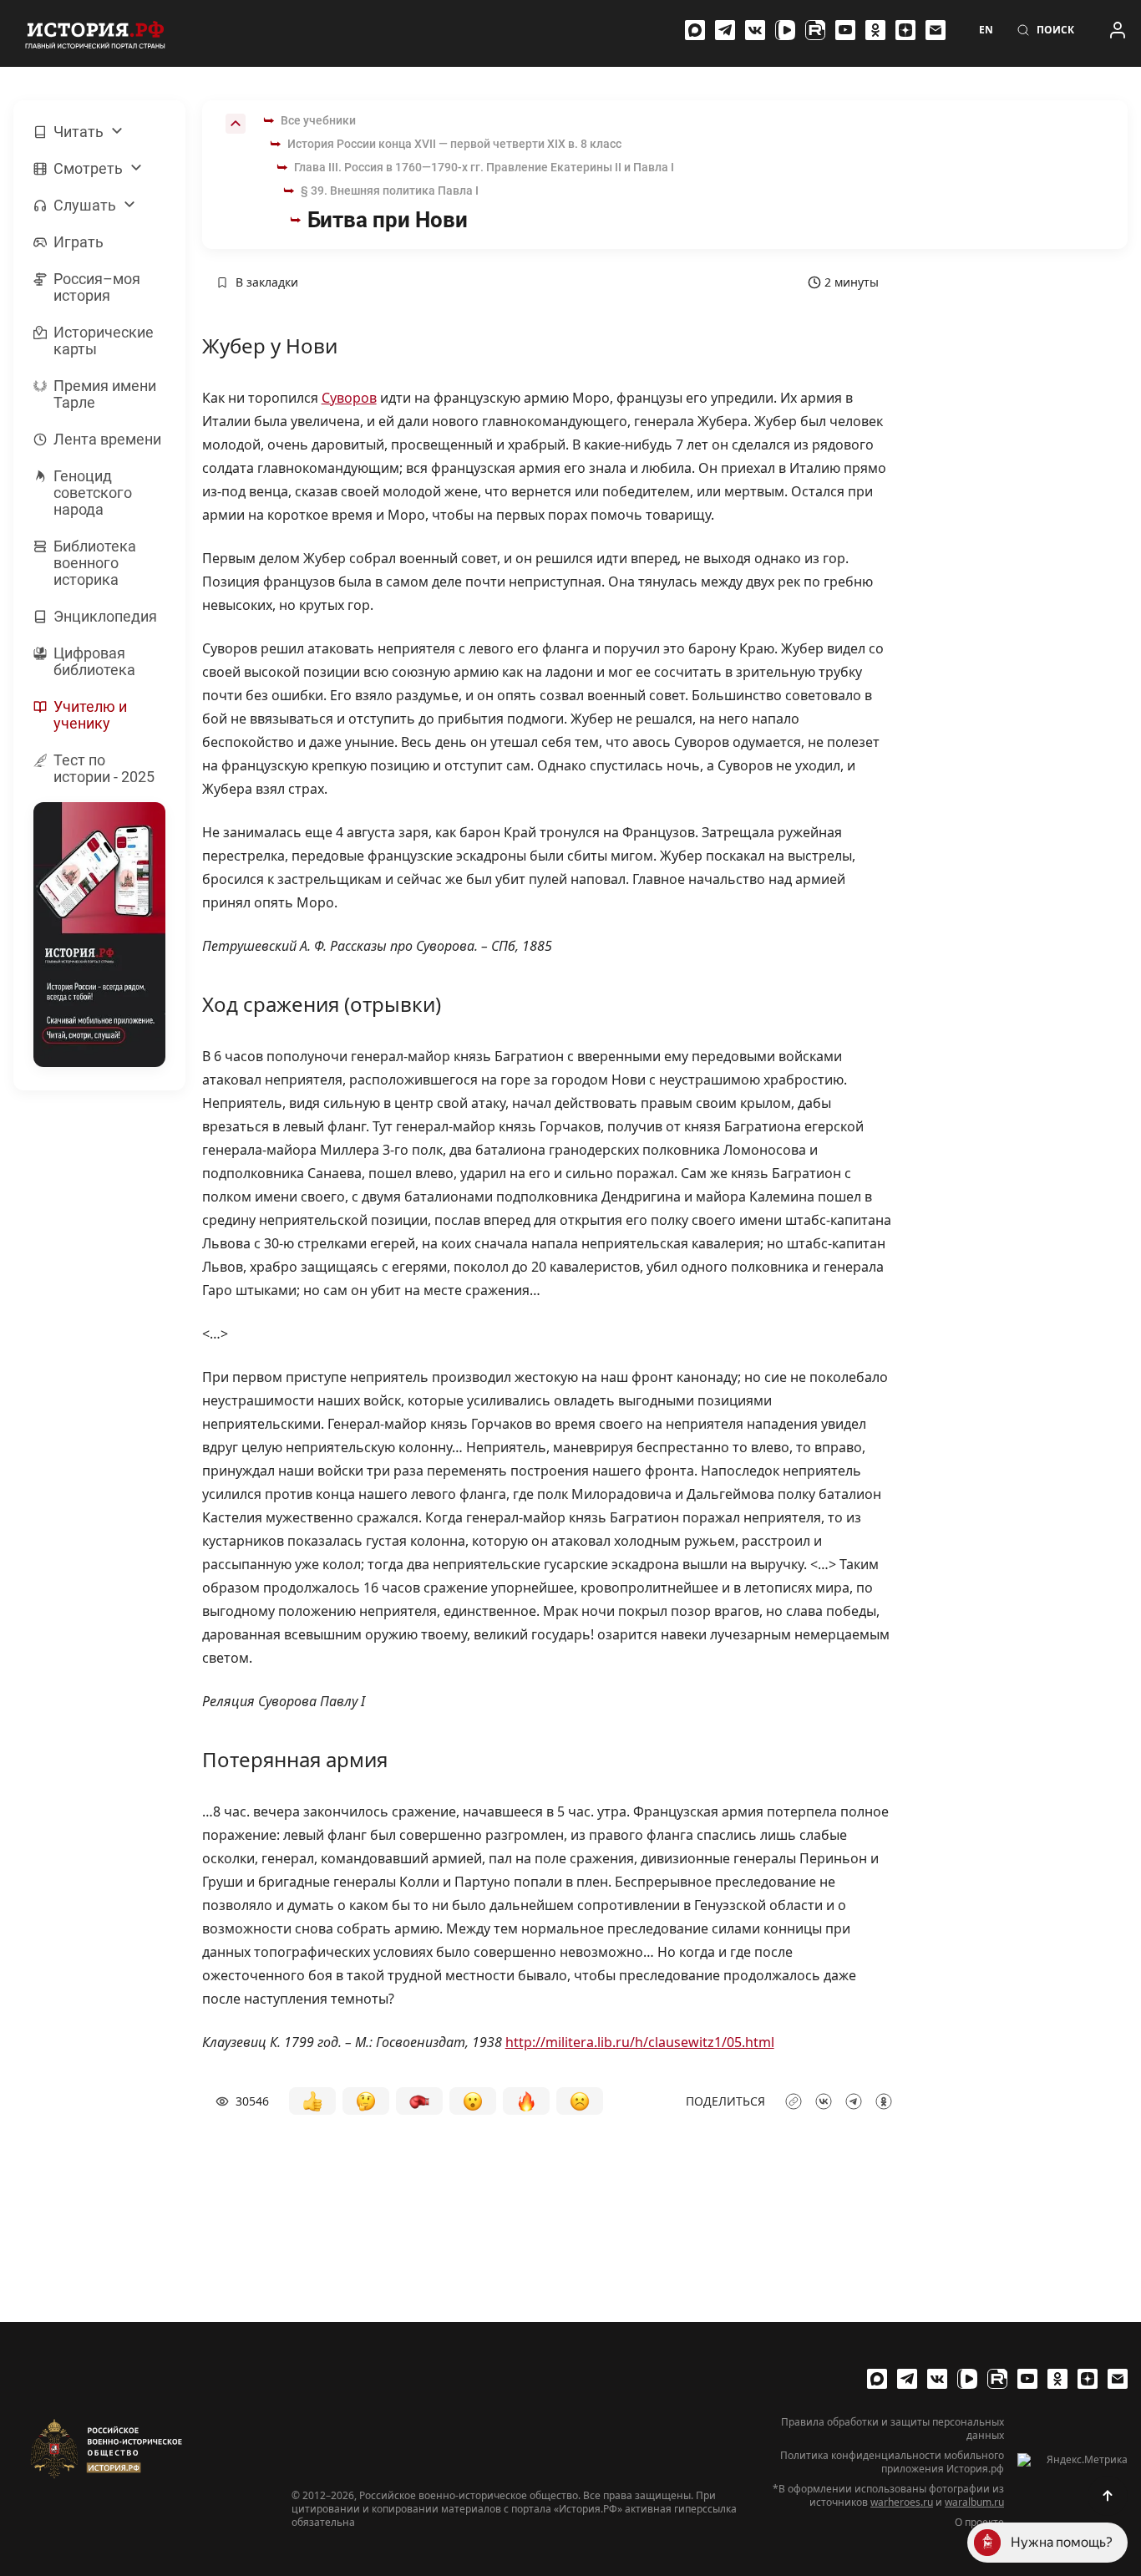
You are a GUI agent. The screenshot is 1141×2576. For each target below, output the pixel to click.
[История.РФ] (95, 33)
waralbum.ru (974, 2502)
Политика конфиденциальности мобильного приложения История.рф (892, 2462)
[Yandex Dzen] (905, 30)
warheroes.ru (902, 2502)
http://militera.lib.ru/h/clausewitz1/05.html (640, 2042)
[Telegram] (725, 30)
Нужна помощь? (1062, 2542)
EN (986, 30)
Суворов (349, 398)
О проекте (979, 2523)
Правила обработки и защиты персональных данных (893, 2429)
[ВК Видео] (785, 30)
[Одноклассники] (875, 30)
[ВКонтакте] (755, 30)
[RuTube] (815, 30)
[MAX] (695, 30)
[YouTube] (845, 30)
